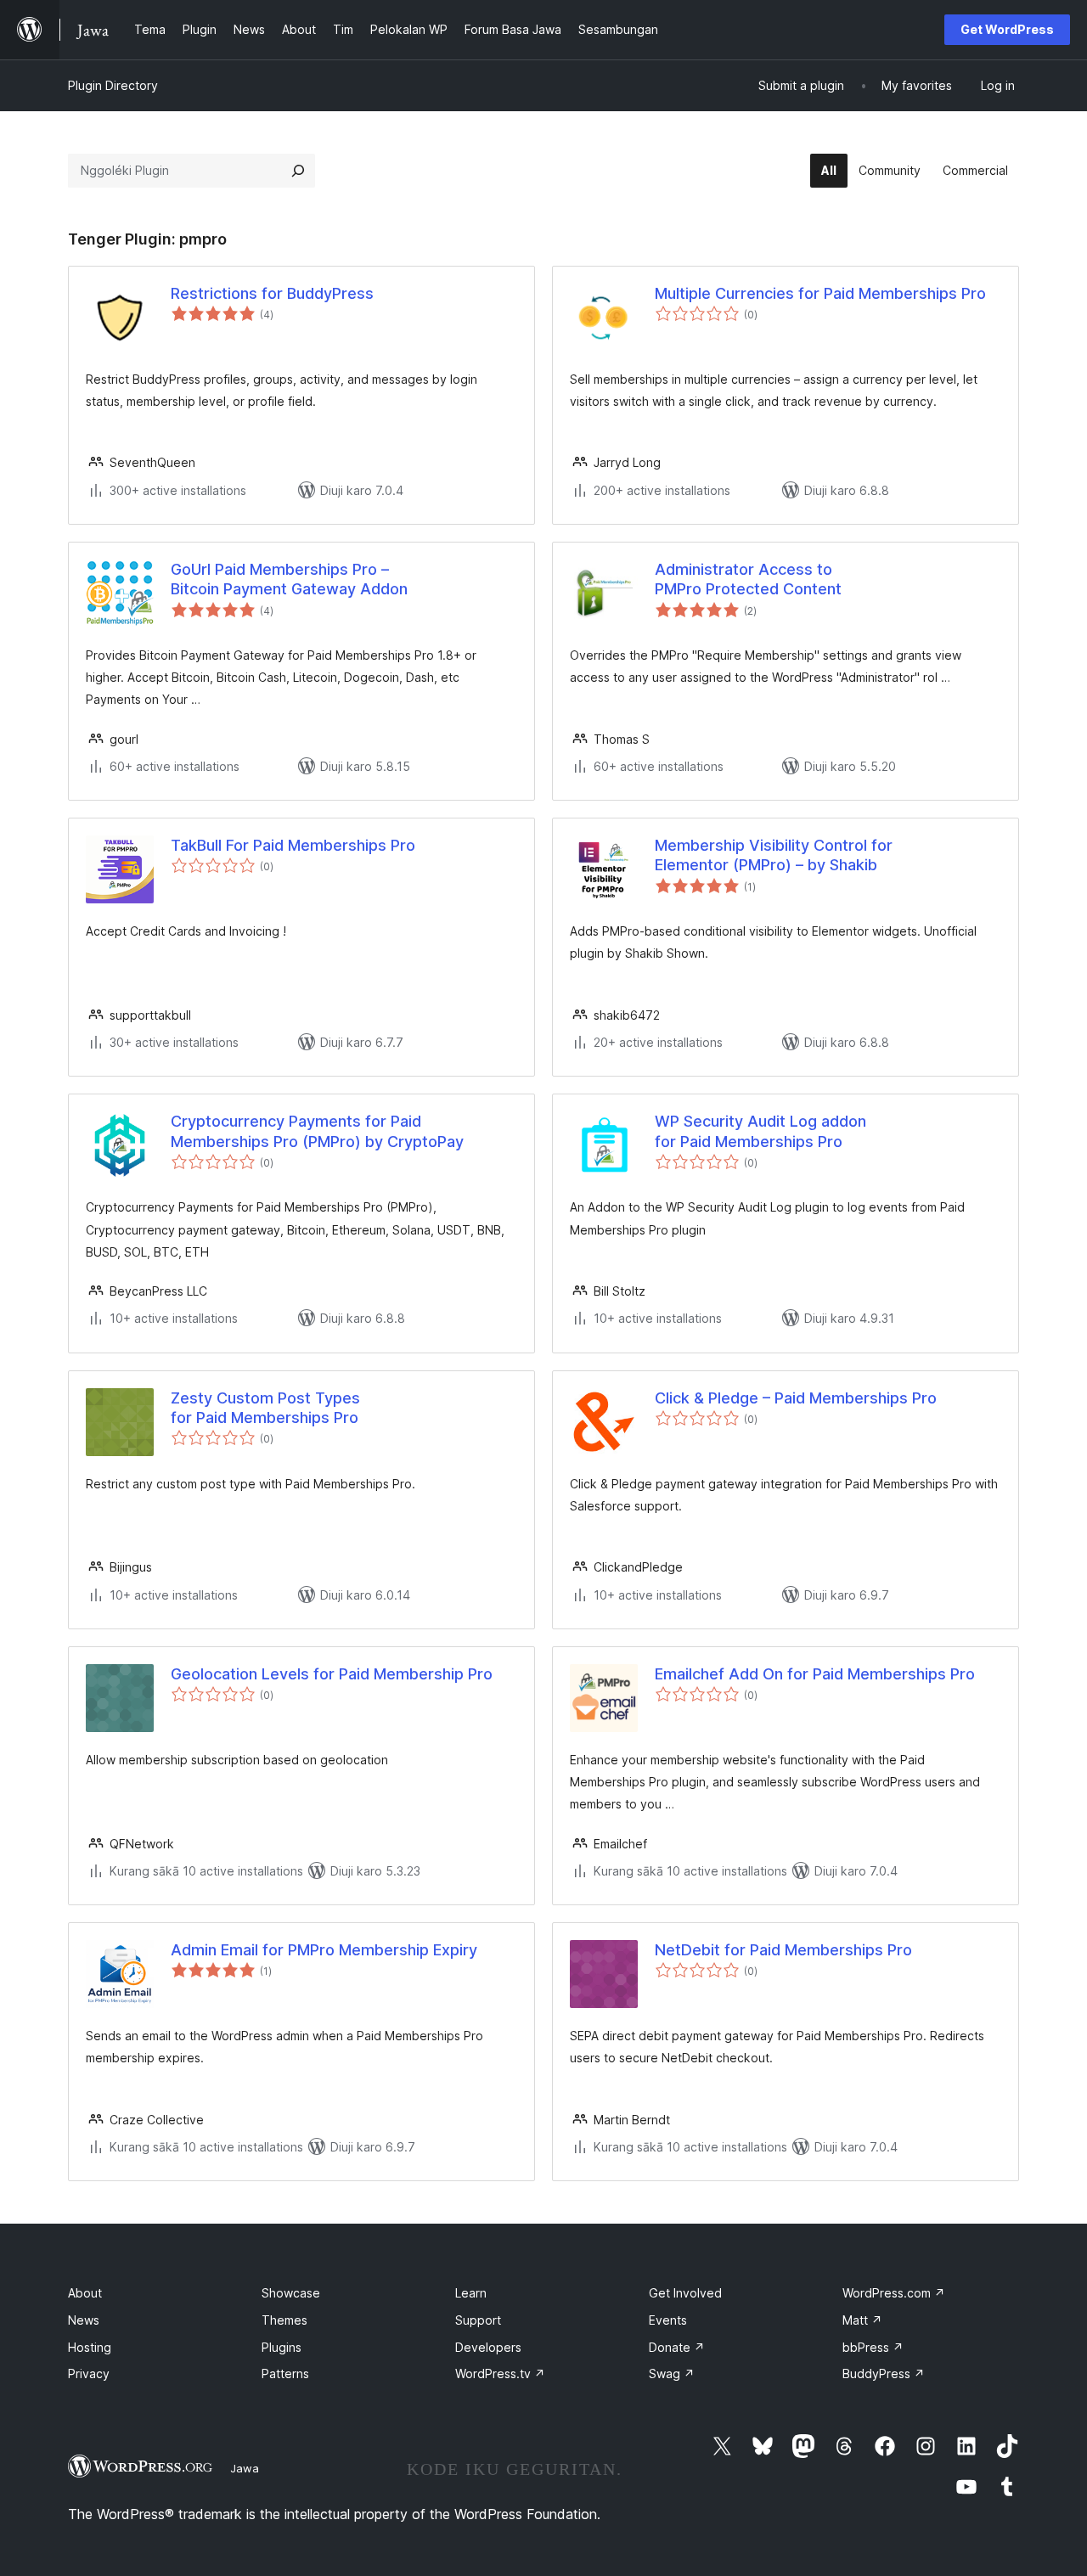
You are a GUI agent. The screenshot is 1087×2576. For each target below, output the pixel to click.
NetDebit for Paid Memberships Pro (783, 1950)
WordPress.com (894, 2293)
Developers (488, 2347)
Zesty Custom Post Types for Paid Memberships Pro (265, 1408)
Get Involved (685, 2293)
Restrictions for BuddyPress (272, 293)
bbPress (873, 2347)
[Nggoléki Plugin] (298, 171)
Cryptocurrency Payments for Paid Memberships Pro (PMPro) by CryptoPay (317, 1131)
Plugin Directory (113, 85)
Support (478, 2320)
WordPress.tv (500, 2374)
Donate (677, 2347)
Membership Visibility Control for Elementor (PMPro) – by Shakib (774, 855)
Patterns (285, 2374)
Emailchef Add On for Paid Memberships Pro (815, 1674)
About (85, 2293)
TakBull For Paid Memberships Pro (293, 845)
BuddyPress (884, 2374)
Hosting (90, 2347)
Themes (284, 2320)
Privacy (89, 2374)
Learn (471, 2293)
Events (668, 2320)
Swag (672, 2374)
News (84, 2320)
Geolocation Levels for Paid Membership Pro (332, 1674)
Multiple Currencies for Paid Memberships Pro (820, 293)
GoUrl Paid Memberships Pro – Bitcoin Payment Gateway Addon (289, 579)
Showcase (291, 2293)
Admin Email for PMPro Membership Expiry (324, 1950)
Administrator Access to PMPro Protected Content (748, 579)
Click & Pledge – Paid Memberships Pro (796, 1398)
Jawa (245, 2468)
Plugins (282, 2347)
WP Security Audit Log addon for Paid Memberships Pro (760, 1131)
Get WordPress (1007, 29)
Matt (862, 2320)
